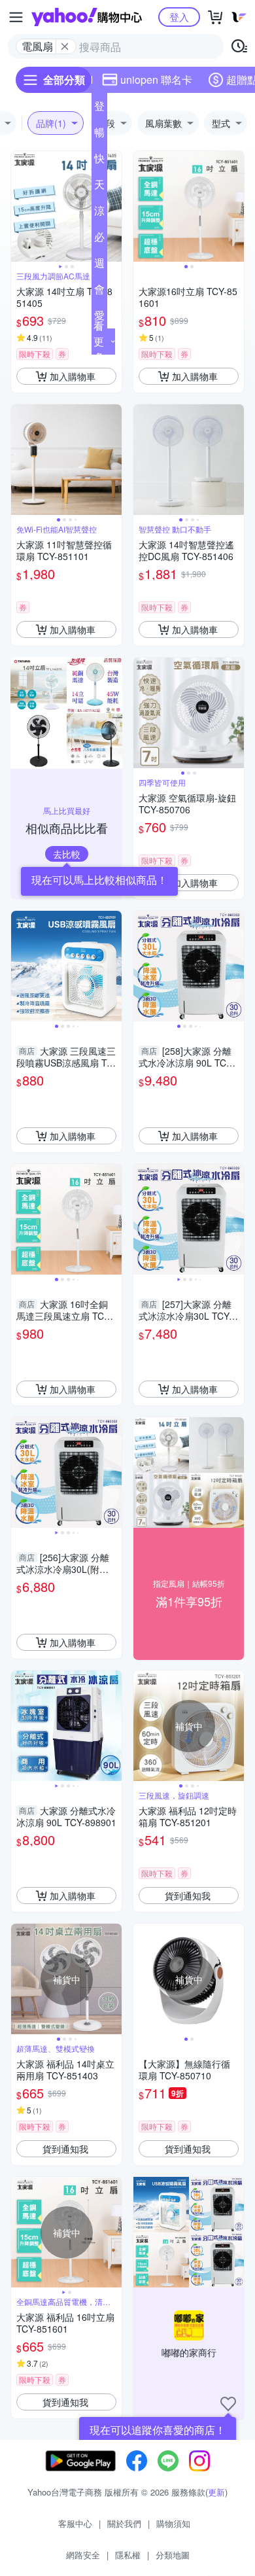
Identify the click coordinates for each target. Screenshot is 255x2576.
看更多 (99, 341)
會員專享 (99, 292)
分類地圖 (173, 2555)
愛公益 (99, 318)
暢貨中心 (99, 135)
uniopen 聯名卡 (156, 79)
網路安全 (83, 2555)
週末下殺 (99, 266)
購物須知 (173, 2523)
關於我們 (124, 2523)
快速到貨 (99, 161)
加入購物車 (73, 376)
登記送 (99, 109)
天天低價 (99, 187)
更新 (216, 2492)
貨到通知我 (188, 1896)
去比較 (67, 854)
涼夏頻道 (99, 213)
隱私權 (128, 2555)
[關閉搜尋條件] (65, 46)
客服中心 (75, 2523)
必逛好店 (99, 239)
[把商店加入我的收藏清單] (228, 2404)
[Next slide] (113, 207)
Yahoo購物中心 (87, 17)
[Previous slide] (20, 207)
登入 (179, 17)
